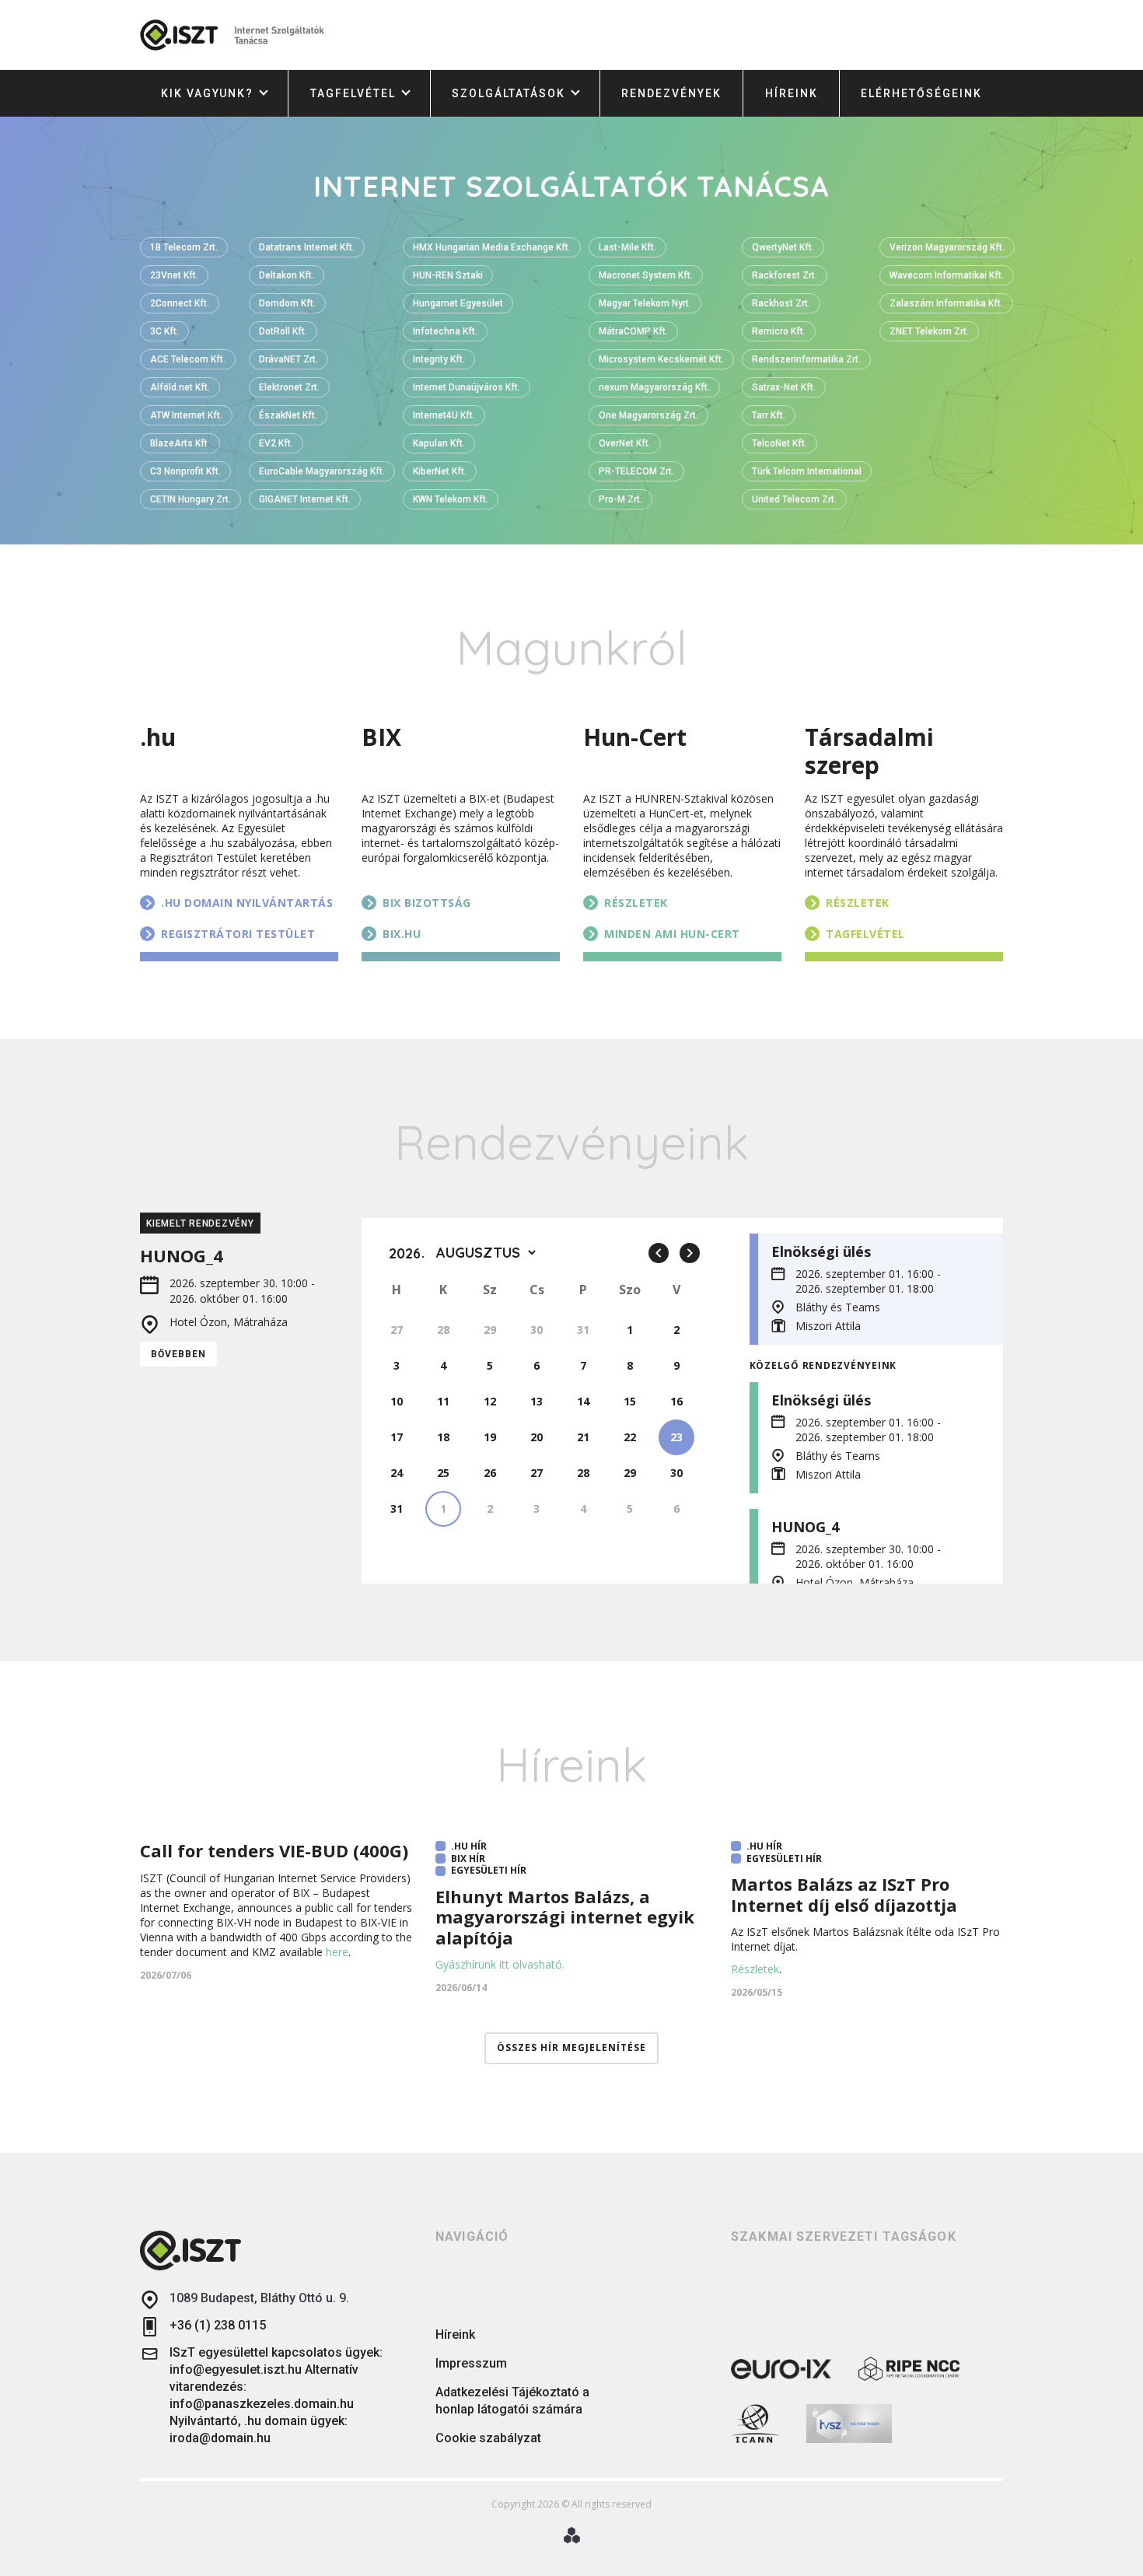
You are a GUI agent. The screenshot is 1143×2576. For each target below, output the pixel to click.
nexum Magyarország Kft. (654, 387)
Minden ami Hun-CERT (672, 934)
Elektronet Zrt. (289, 387)
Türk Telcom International (807, 471)
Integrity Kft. (439, 359)
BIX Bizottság (427, 903)
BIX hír (468, 1859)
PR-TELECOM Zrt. (636, 471)
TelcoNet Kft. (779, 443)
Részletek (636, 903)
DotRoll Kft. (283, 331)
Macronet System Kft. (646, 275)
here (337, 1952)
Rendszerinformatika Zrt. (806, 359)
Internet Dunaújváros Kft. (467, 387)
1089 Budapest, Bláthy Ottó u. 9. (259, 2298)
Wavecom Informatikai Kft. (947, 275)
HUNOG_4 (805, 1527)
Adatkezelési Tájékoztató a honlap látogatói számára (512, 2401)
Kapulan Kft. (439, 443)
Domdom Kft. (287, 303)
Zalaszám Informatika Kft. (946, 303)
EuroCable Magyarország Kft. (322, 471)
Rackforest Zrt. (785, 275)
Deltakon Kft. (287, 275)
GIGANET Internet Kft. (305, 499)
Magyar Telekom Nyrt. (645, 303)
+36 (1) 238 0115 (218, 2325)
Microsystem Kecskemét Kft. (661, 359)
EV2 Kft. (276, 443)
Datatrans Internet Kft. (307, 247)
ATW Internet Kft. (186, 415)
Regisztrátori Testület (238, 934)
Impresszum (471, 2363)
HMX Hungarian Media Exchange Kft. (492, 247)
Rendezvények (671, 93)
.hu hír (469, 1846)
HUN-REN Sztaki (448, 275)
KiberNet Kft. (440, 471)
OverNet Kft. (625, 443)
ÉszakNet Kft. (288, 415)
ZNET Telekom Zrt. (929, 331)
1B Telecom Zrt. (184, 247)
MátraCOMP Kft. (633, 331)
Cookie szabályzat (488, 2438)
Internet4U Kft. (444, 415)
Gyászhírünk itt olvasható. (500, 1964)
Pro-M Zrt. (620, 499)
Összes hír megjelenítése (571, 2047)
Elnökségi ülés (821, 1251)
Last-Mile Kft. (627, 247)
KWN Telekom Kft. (451, 499)
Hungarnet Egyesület (458, 303)
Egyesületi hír (489, 1871)
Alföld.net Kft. (180, 387)
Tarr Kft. (769, 415)
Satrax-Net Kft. (784, 387)
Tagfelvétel (353, 93)
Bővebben (178, 1354)
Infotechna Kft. (445, 331)
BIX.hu (402, 934)
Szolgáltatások (509, 93)
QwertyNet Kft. (783, 247)
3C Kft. (164, 331)
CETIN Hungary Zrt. (190, 499)
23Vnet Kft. (174, 275)
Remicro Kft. (779, 331)
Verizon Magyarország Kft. (947, 247)
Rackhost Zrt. (781, 303)
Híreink (792, 93)
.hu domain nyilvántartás (247, 903)
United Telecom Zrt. (794, 499)
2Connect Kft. (180, 303)
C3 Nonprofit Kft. (185, 471)
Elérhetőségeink (921, 93)
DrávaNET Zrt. (288, 359)
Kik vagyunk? (207, 93)
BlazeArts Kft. (180, 443)
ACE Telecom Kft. (188, 359)
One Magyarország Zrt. (648, 415)
